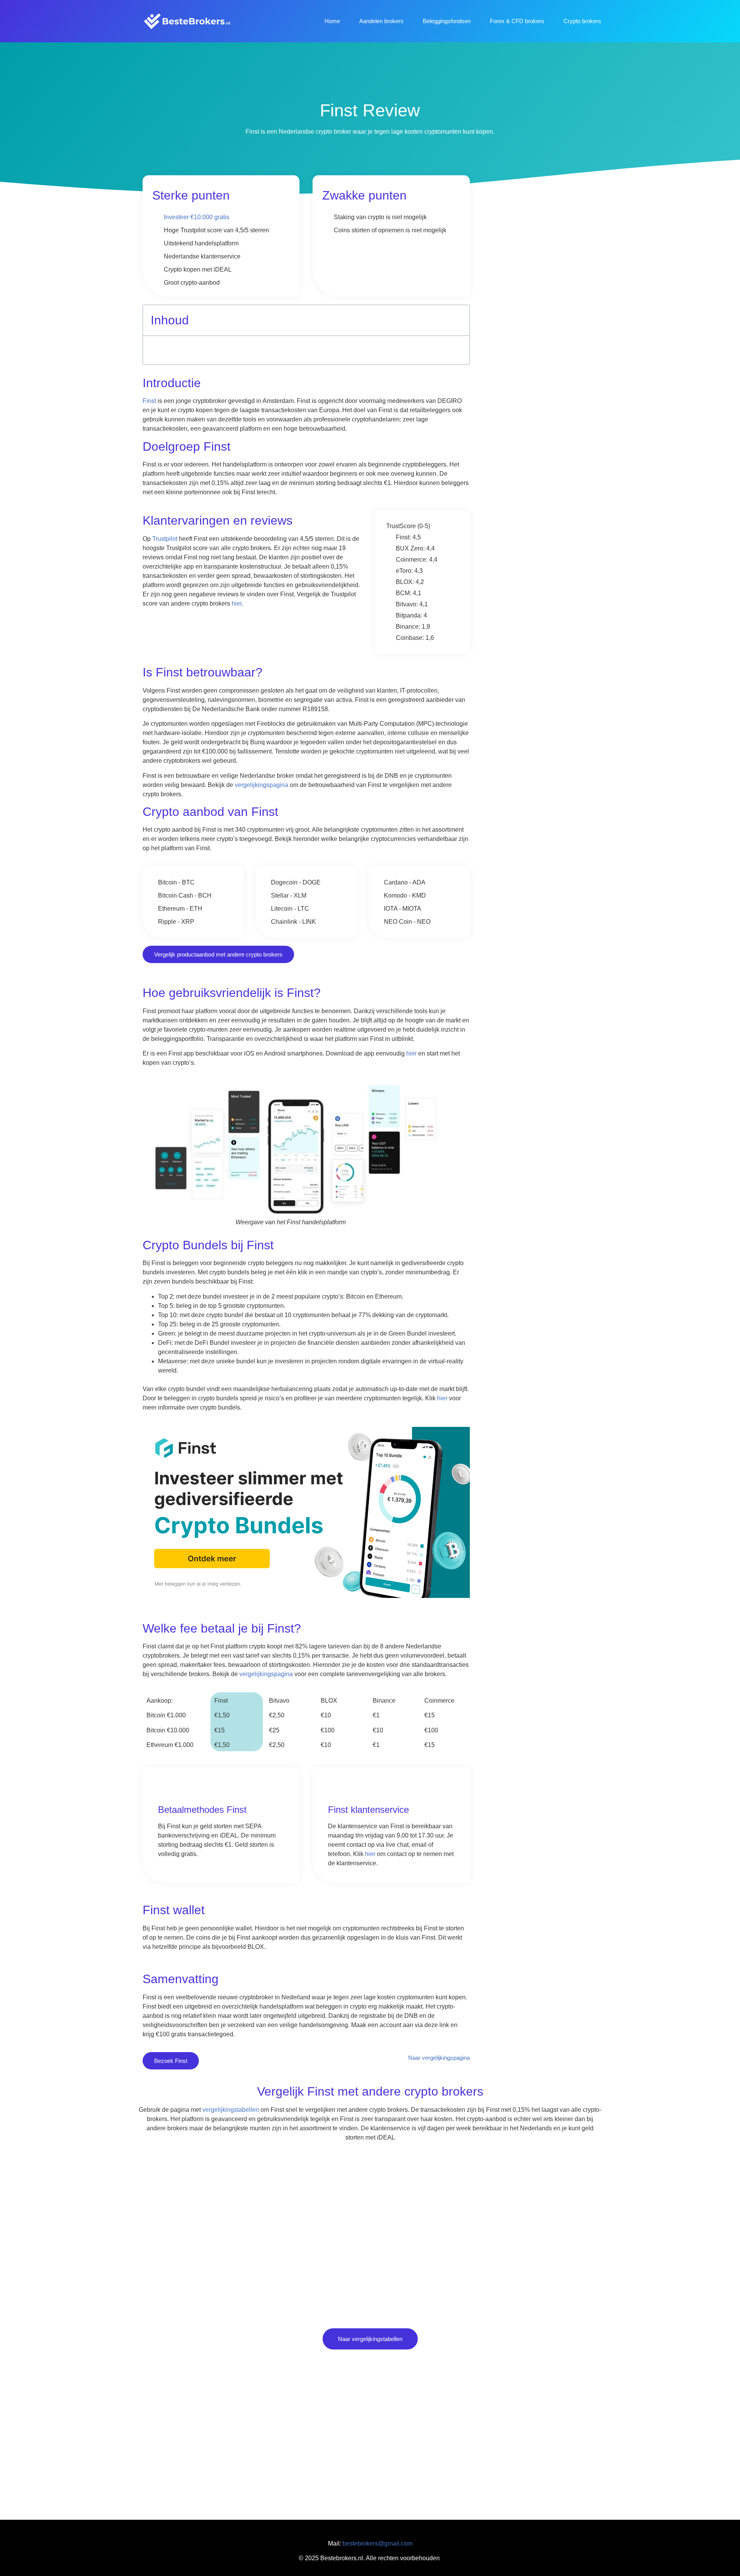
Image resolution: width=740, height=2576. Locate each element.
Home (332, 21)
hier (237, 603)
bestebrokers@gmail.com (378, 2543)
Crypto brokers (582, 21)
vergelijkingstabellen (231, 2110)
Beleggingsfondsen (447, 21)
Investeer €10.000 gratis (197, 217)
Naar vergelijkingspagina (439, 2058)
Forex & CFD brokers (517, 21)
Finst (149, 401)
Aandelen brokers (381, 21)
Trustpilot (165, 539)
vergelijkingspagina (262, 785)
